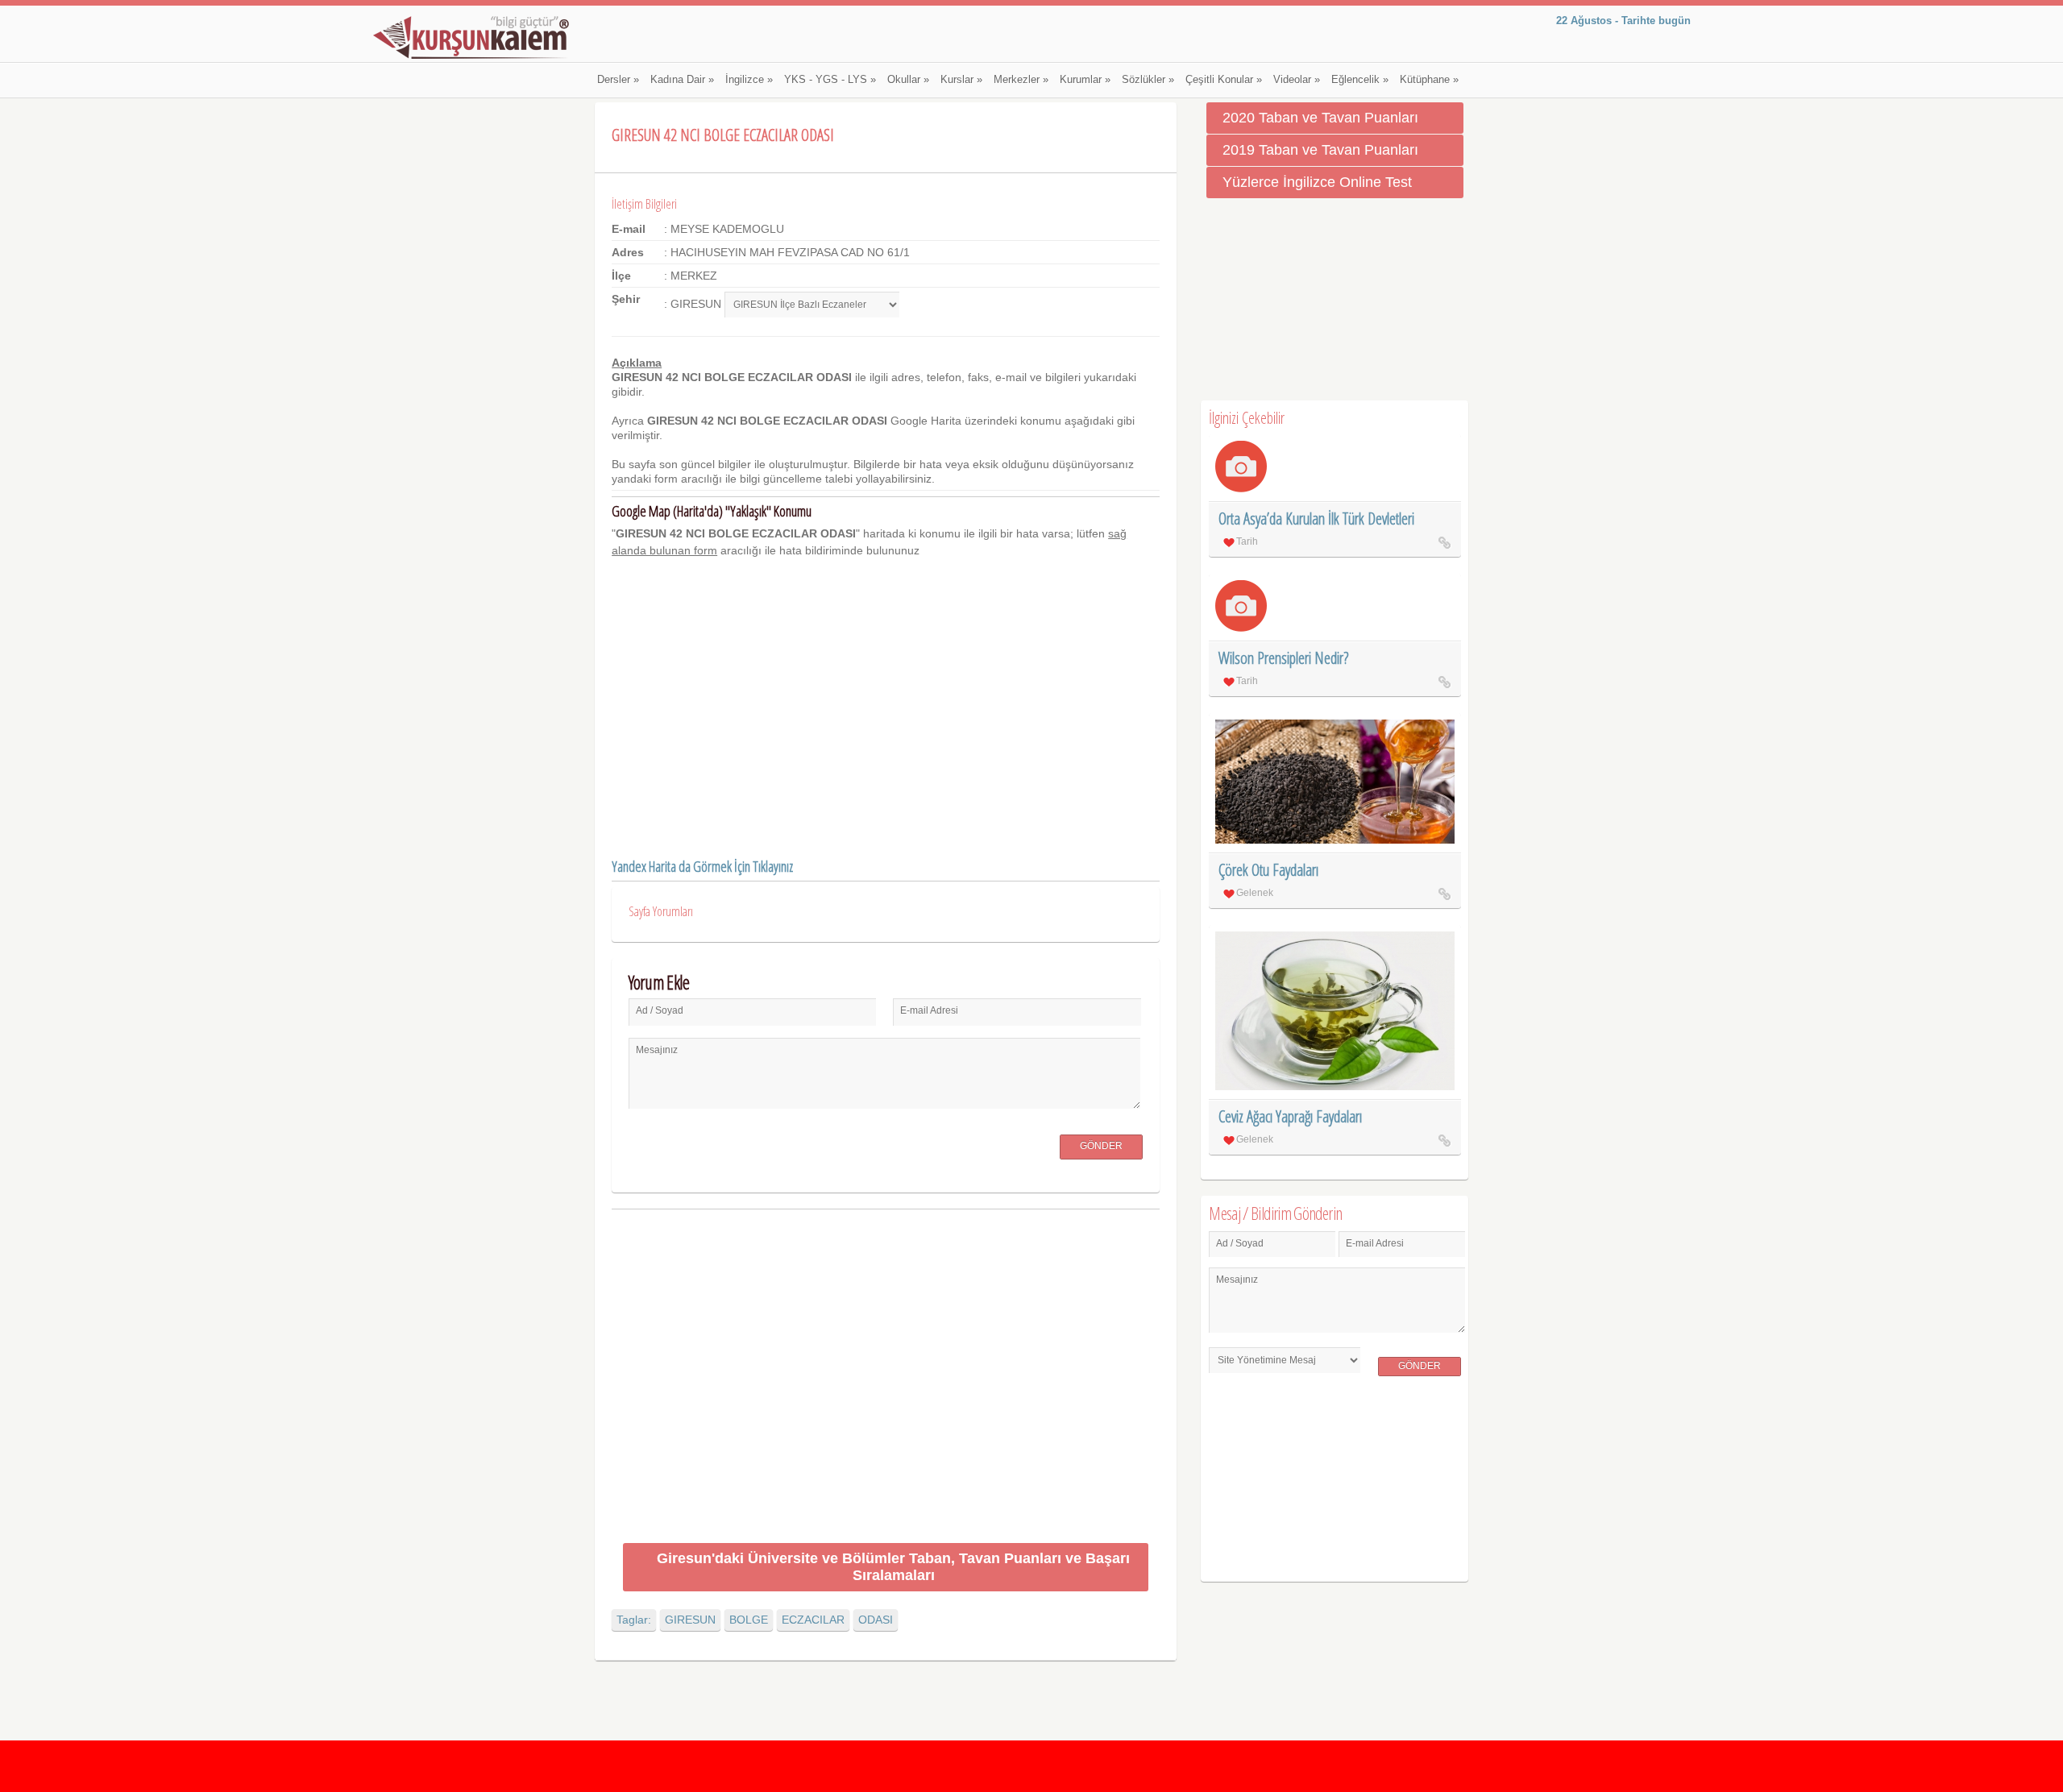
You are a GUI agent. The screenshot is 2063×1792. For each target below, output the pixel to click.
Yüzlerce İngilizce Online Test (1317, 182)
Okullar (908, 80)
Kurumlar (1085, 80)
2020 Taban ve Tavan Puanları (1320, 118)
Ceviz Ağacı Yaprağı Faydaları (1290, 1116)
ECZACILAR (813, 1620)
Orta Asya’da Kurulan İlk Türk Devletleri (1316, 519)
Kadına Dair (682, 80)
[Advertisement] (885, 1379)
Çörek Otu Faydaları (1268, 870)
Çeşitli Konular (1224, 80)
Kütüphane (1429, 80)
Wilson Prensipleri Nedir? (1283, 658)
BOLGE (749, 1620)
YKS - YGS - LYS (830, 80)
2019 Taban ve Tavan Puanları (1320, 150)
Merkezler (1021, 80)
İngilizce (749, 80)
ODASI (876, 1620)
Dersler (618, 80)
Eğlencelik (1360, 80)
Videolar (1297, 80)
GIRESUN (690, 1620)
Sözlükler (1148, 80)
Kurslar (961, 80)
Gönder (1101, 1146)
